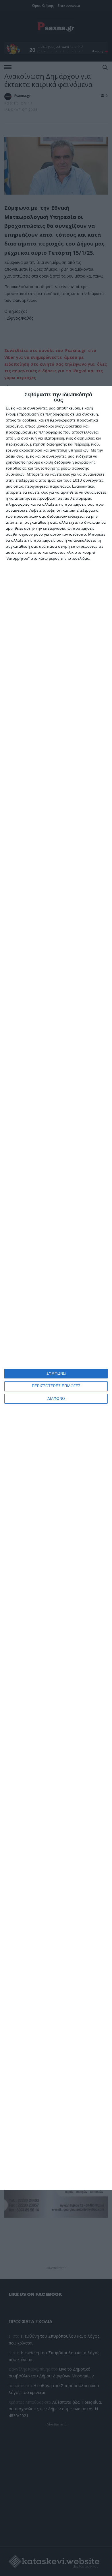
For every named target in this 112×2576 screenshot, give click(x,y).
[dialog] (56, 1288)
